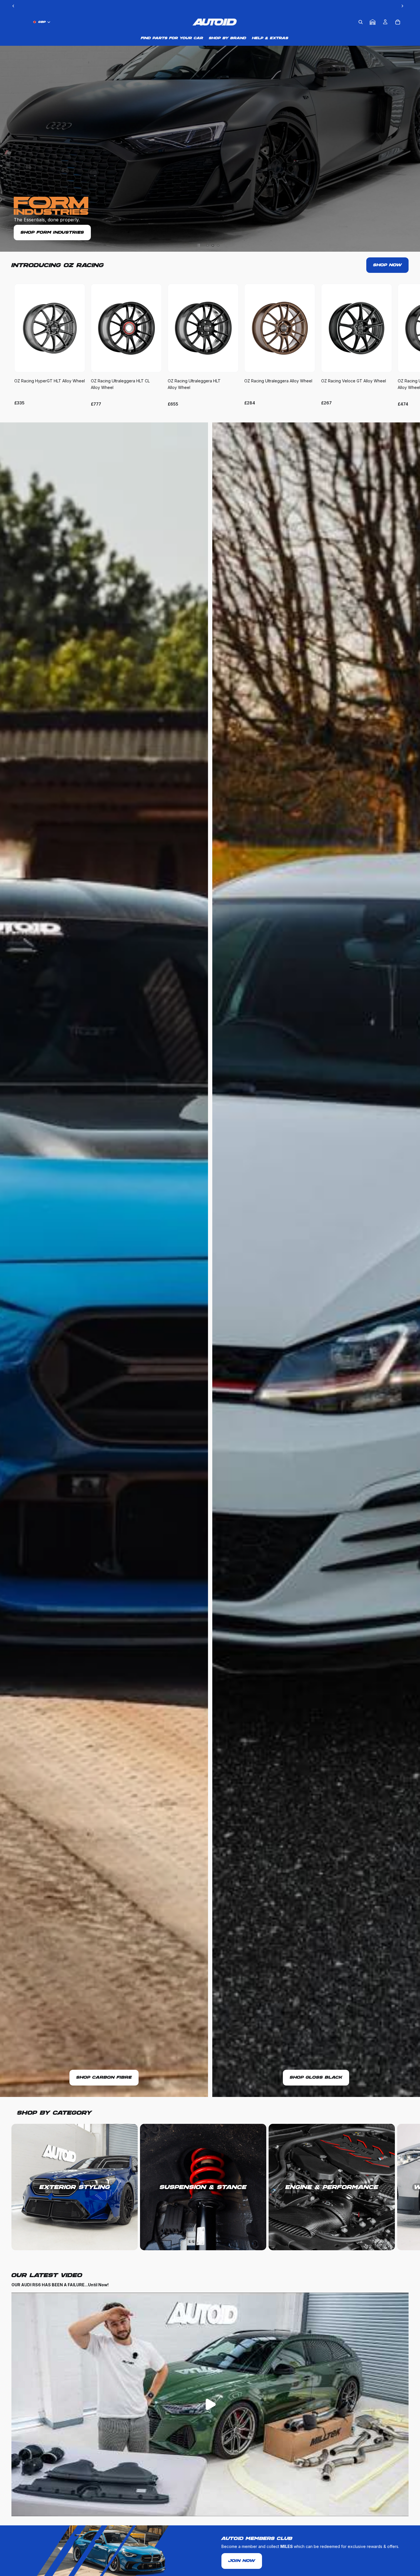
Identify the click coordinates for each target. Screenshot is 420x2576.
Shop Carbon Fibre (104, 2078)
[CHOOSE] (76, 364)
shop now (387, 265)
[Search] (361, 22)
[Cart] (398, 22)
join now (242, 2561)
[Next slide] (402, 345)
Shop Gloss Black (316, 2078)
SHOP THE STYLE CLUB (210, 129)
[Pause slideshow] (199, 245)
